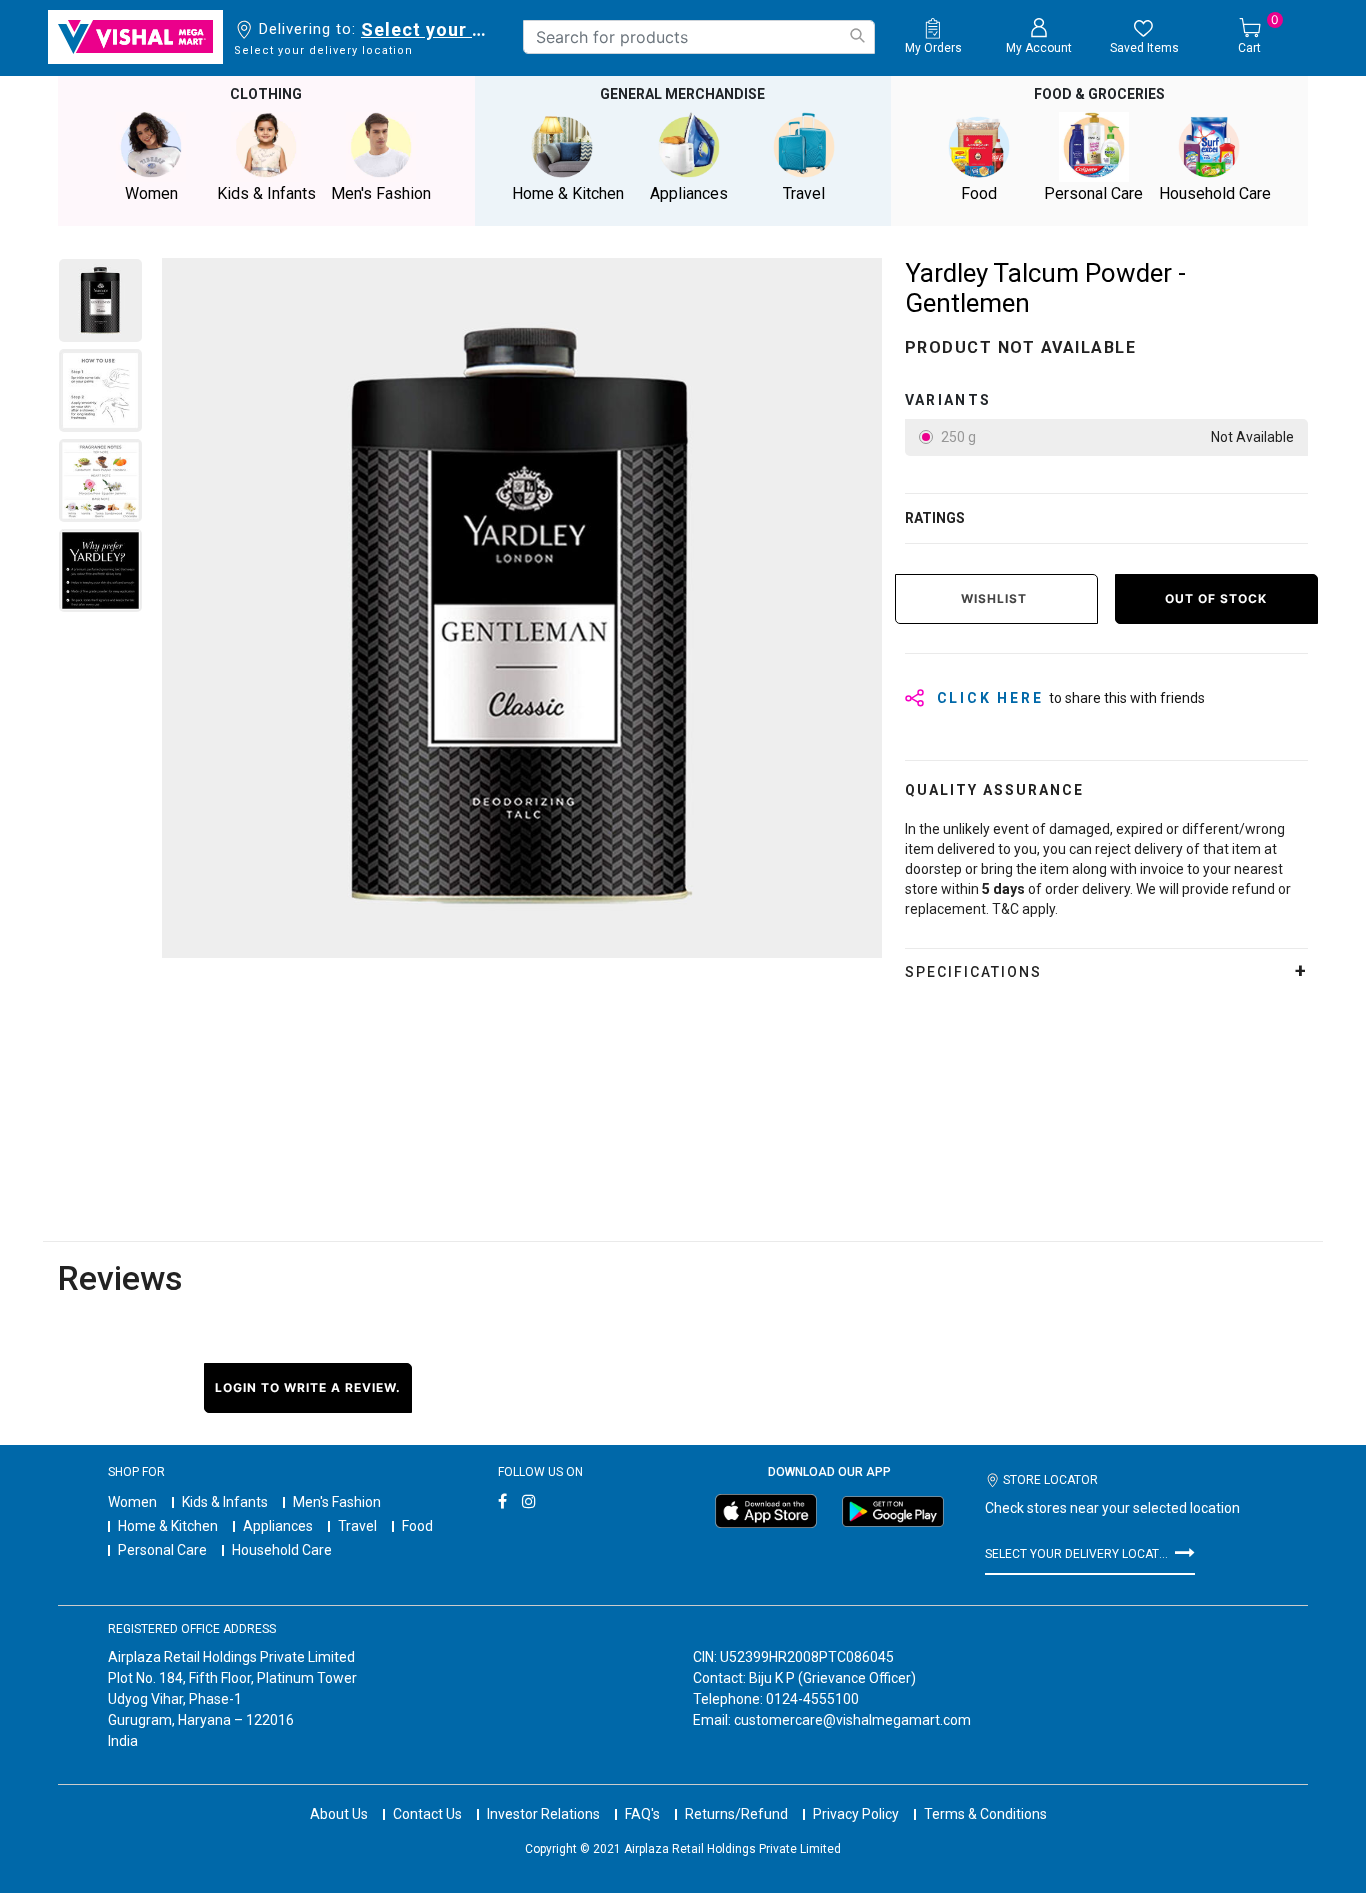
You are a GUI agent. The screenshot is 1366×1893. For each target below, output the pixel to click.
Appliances (278, 1526)
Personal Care (162, 1550)
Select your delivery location (427, 29)
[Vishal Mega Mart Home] (135, 37)
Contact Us (427, 1814)
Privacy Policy (856, 1814)
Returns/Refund (736, 1814)
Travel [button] (804, 193)
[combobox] (699, 37)
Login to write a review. (308, 1387)
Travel (357, 1526)
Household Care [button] (1215, 193)
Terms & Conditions (985, 1814)
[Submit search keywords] (857, 35)
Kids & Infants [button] (266, 193)
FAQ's (642, 1814)
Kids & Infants (225, 1502)
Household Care (282, 1550)
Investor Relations (543, 1814)
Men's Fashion (337, 1502)
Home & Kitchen (168, 1526)
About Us (339, 1814)
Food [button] (979, 193)
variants (948, 400)
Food (417, 1526)
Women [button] (151, 193)
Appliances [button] (689, 193)
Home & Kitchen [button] (568, 193)
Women (132, 1502)
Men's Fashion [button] (381, 193)
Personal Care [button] (1093, 193)
